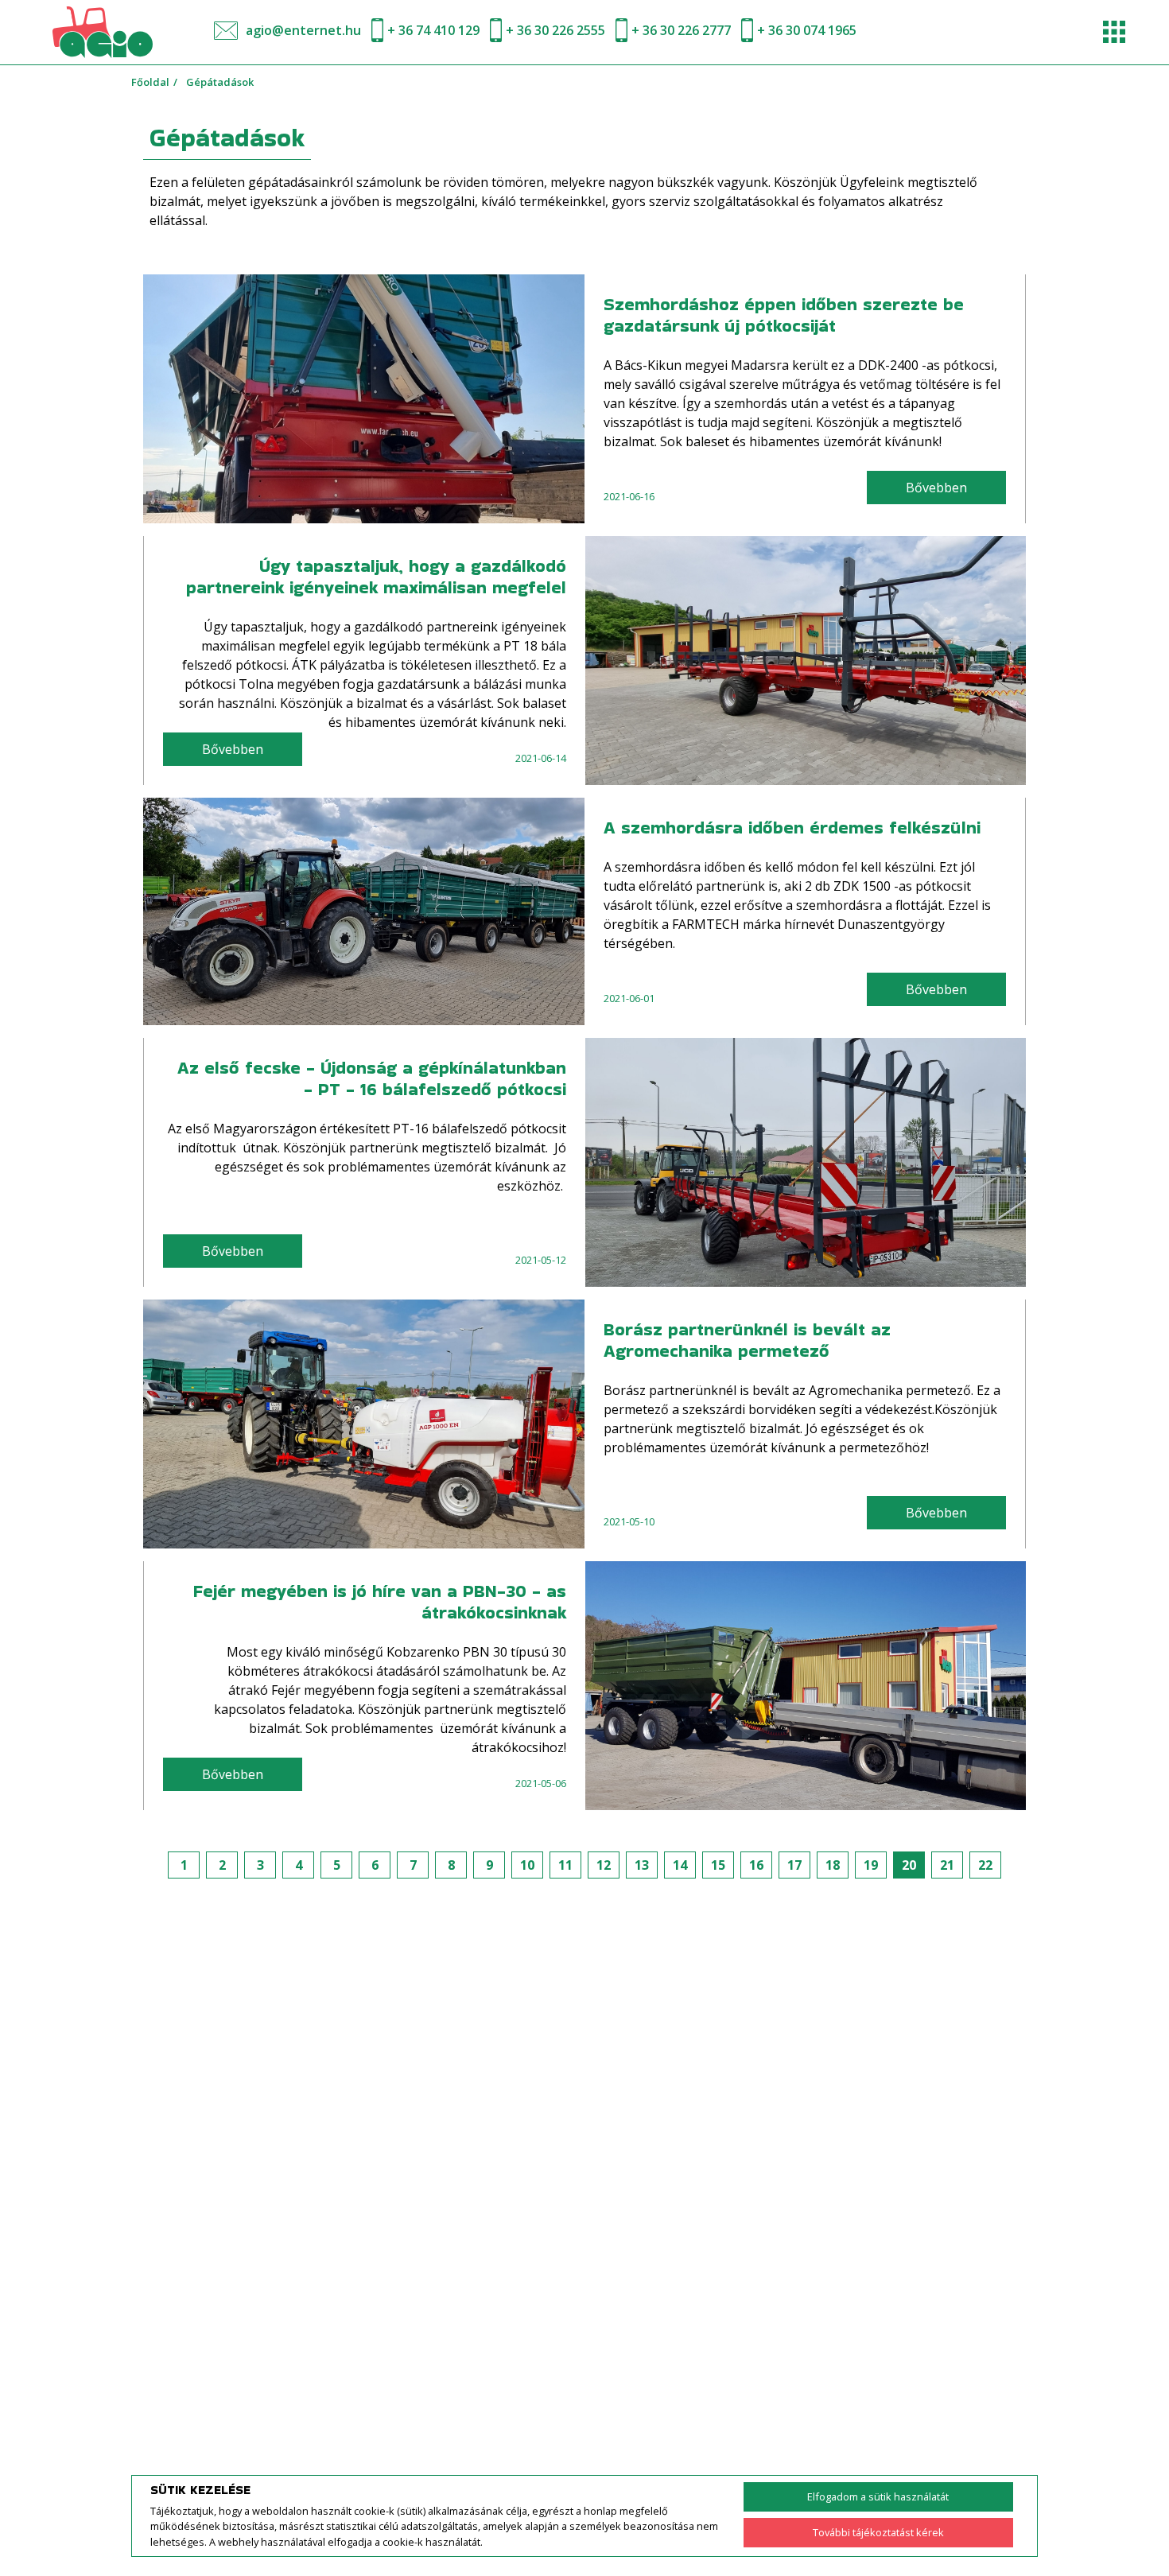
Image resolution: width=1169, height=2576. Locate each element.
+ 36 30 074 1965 (807, 30)
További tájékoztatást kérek (878, 2532)
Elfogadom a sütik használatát (878, 2496)
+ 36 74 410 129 (433, 30)
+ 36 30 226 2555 (555, 30)
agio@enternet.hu (303, 30)
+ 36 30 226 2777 (681, 30)
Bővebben (936, 488)
